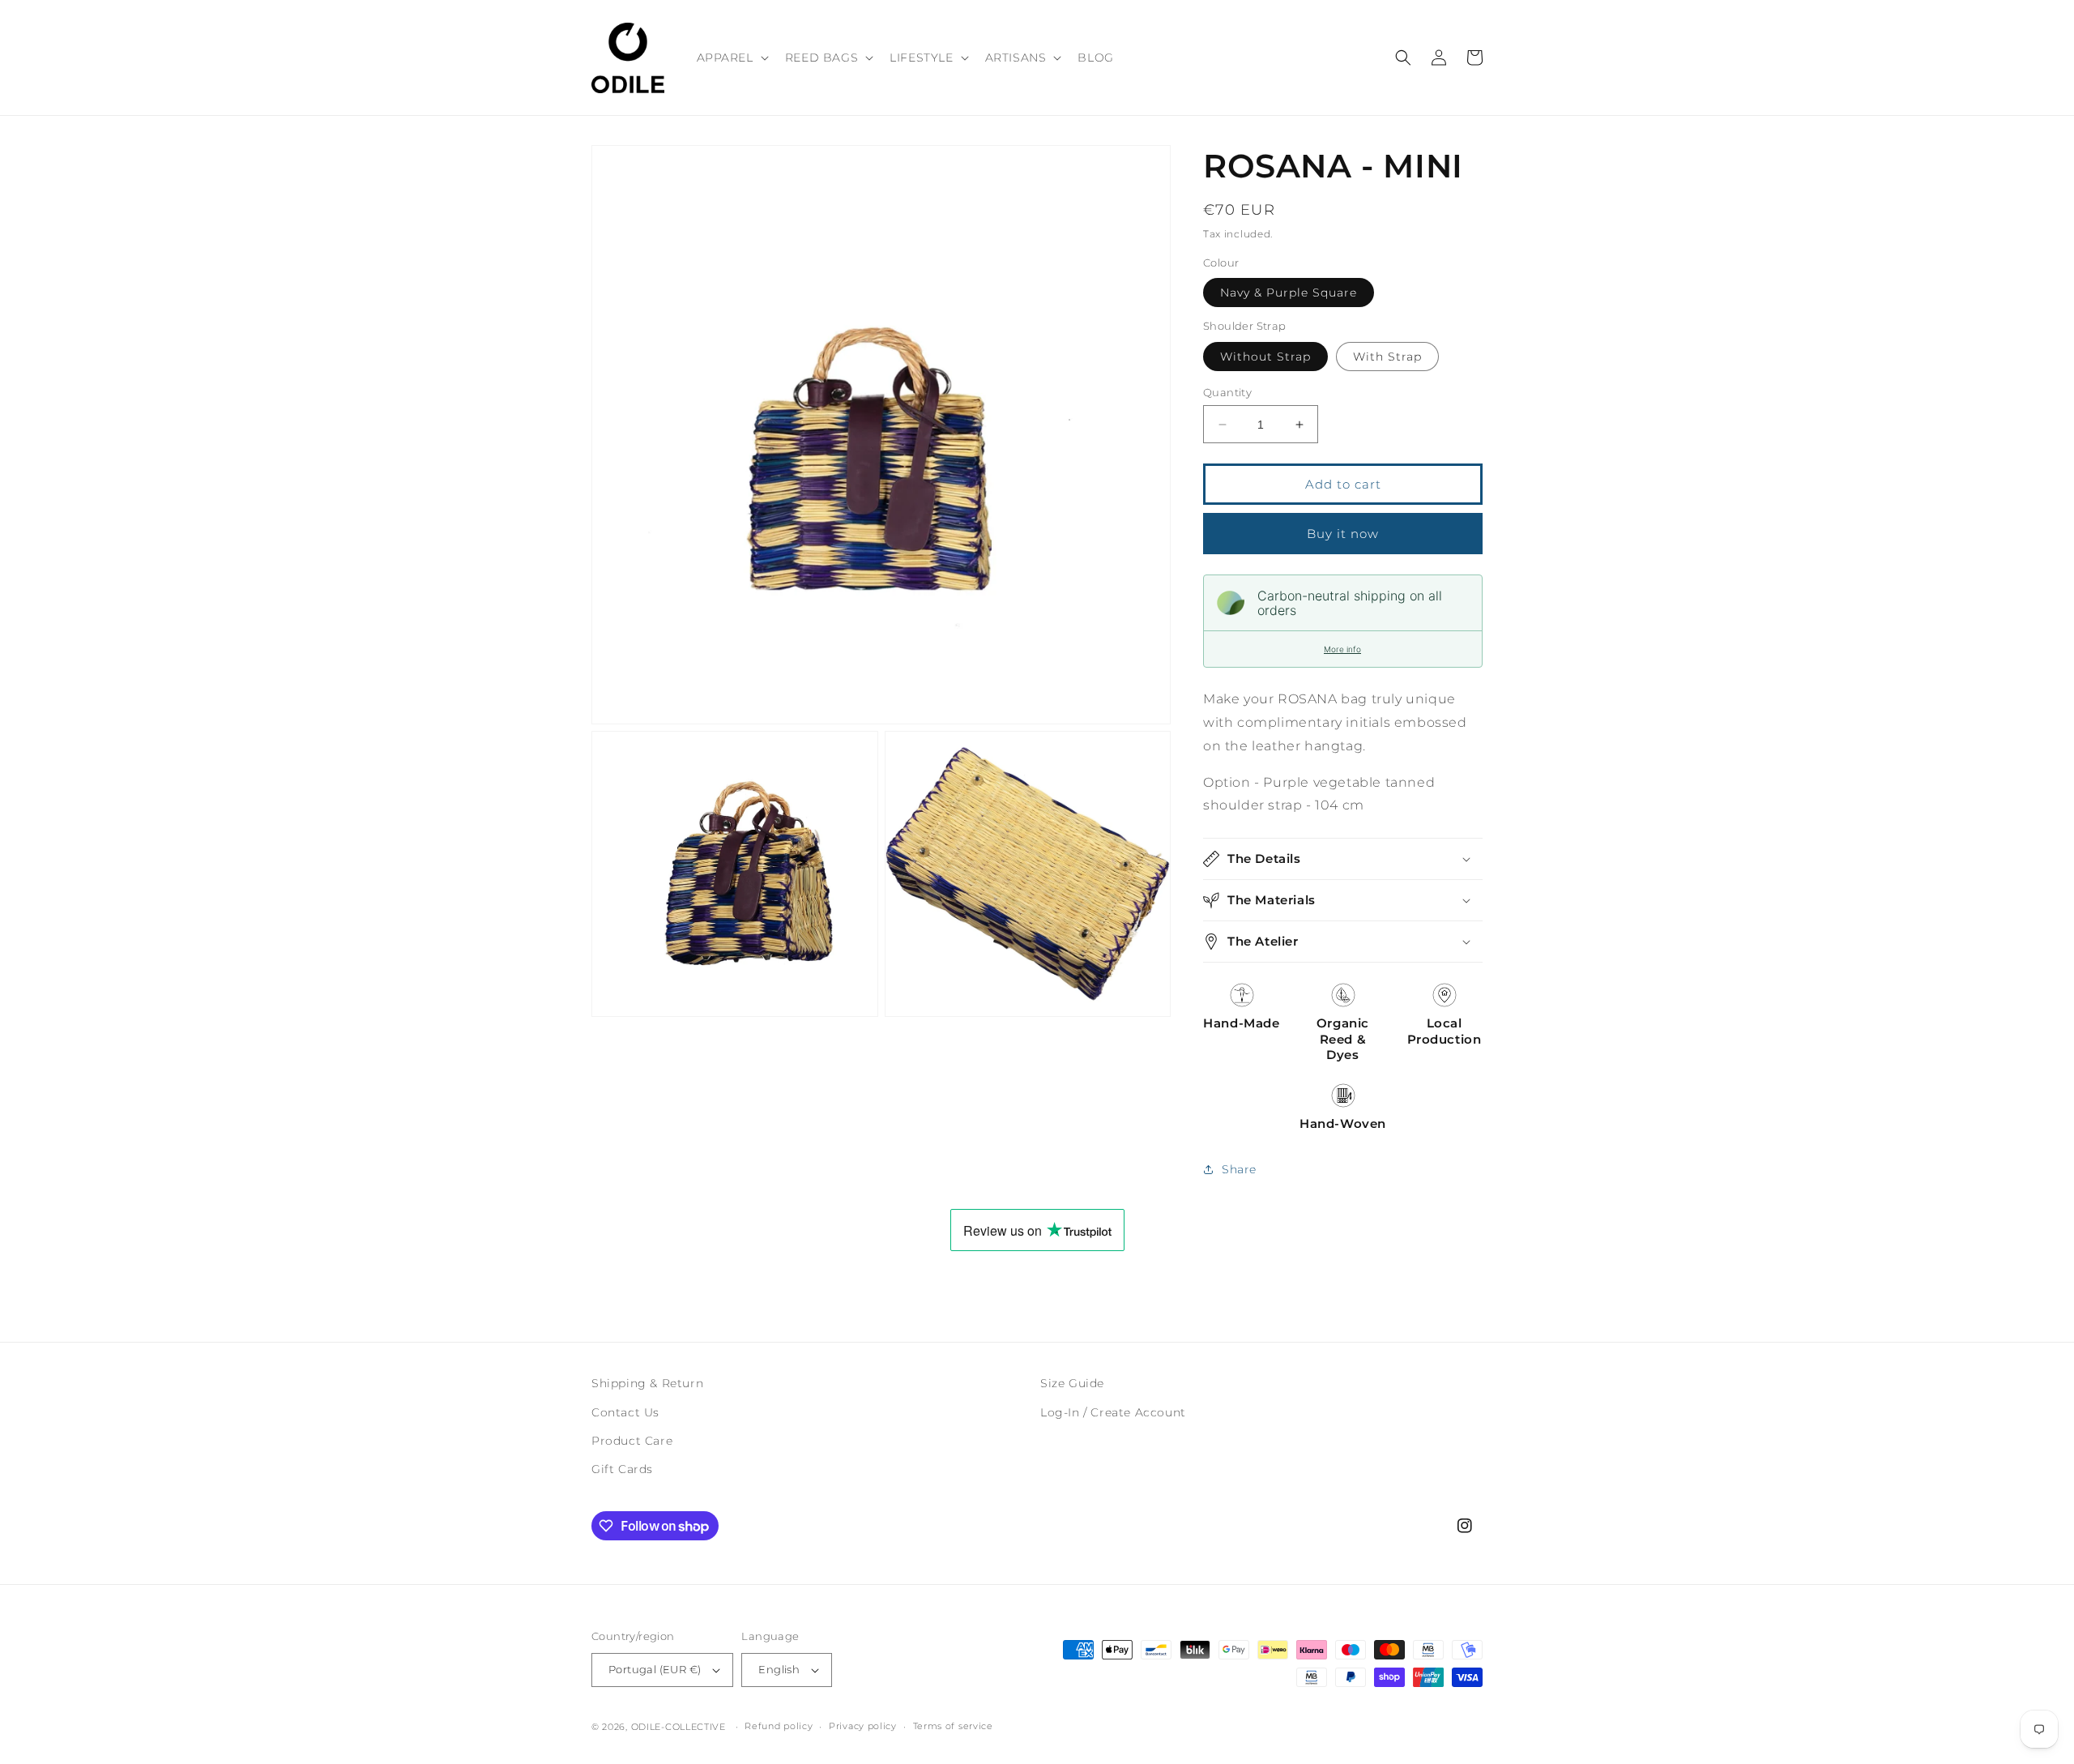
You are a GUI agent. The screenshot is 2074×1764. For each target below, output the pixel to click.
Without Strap (1265, 357)
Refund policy (779, 1726)
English (779, 1669)
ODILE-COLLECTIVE (679, 1727)
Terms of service (953, 1726)
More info (1342, 649)
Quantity (1227, 392)
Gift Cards (622, 1469)
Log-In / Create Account (1113, 1412)
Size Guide (1072, 1383)
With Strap (1387, 357)
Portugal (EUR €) (655, 1669)
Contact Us (625, 1412)
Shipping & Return (647, 1383)
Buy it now (1343, 534)
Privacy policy (863, 1726)
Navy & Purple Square (1289, 293)
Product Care (632, 1441)
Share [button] (1239, 1169)
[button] (731, 58)
